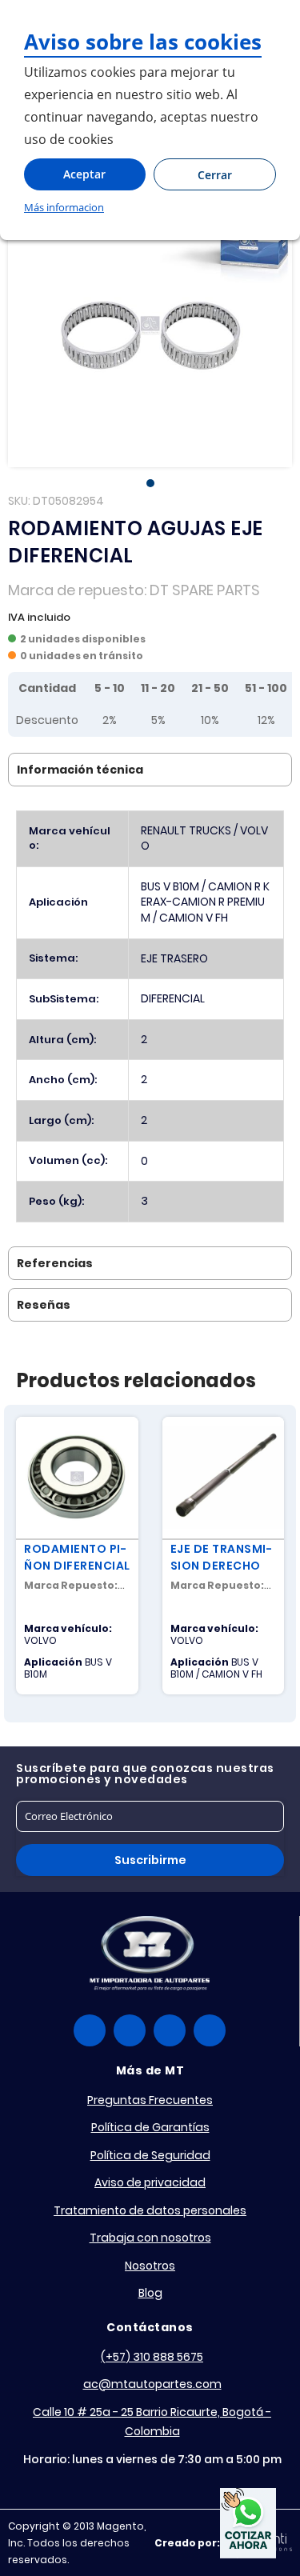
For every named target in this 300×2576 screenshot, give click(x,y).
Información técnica (80, 770)
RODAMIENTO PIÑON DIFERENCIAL (77, 1557)
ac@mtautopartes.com (152, 2384)
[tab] (150, 770)
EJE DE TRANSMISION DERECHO (221, 1557)
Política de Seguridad (150, 2155)
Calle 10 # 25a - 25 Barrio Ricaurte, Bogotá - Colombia (152, 2422)
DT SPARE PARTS (205, 590)
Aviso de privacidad (150, 2182)
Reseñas (44, 1305)
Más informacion (64, 207)
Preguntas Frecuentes (150, 2100)
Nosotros (150, 2266)
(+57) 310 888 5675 (152, 2357)
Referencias (55, 1263)
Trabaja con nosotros (150, 2238)
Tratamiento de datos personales (150, 2210)
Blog (150, 2293)
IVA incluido (39, 617)
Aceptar (84, 174)
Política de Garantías (150, 2127)
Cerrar (215, 175)
